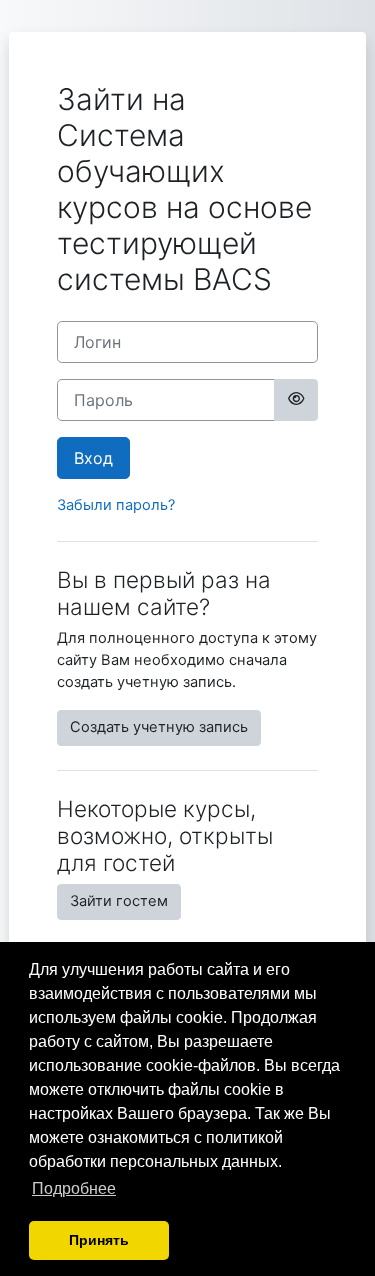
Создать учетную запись (159, 727)
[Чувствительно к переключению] (296, 400)
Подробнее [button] (74, 1188)
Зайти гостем (119, 901)
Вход (93, 458)
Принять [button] (99, 1240)
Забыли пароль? (116, 505)
